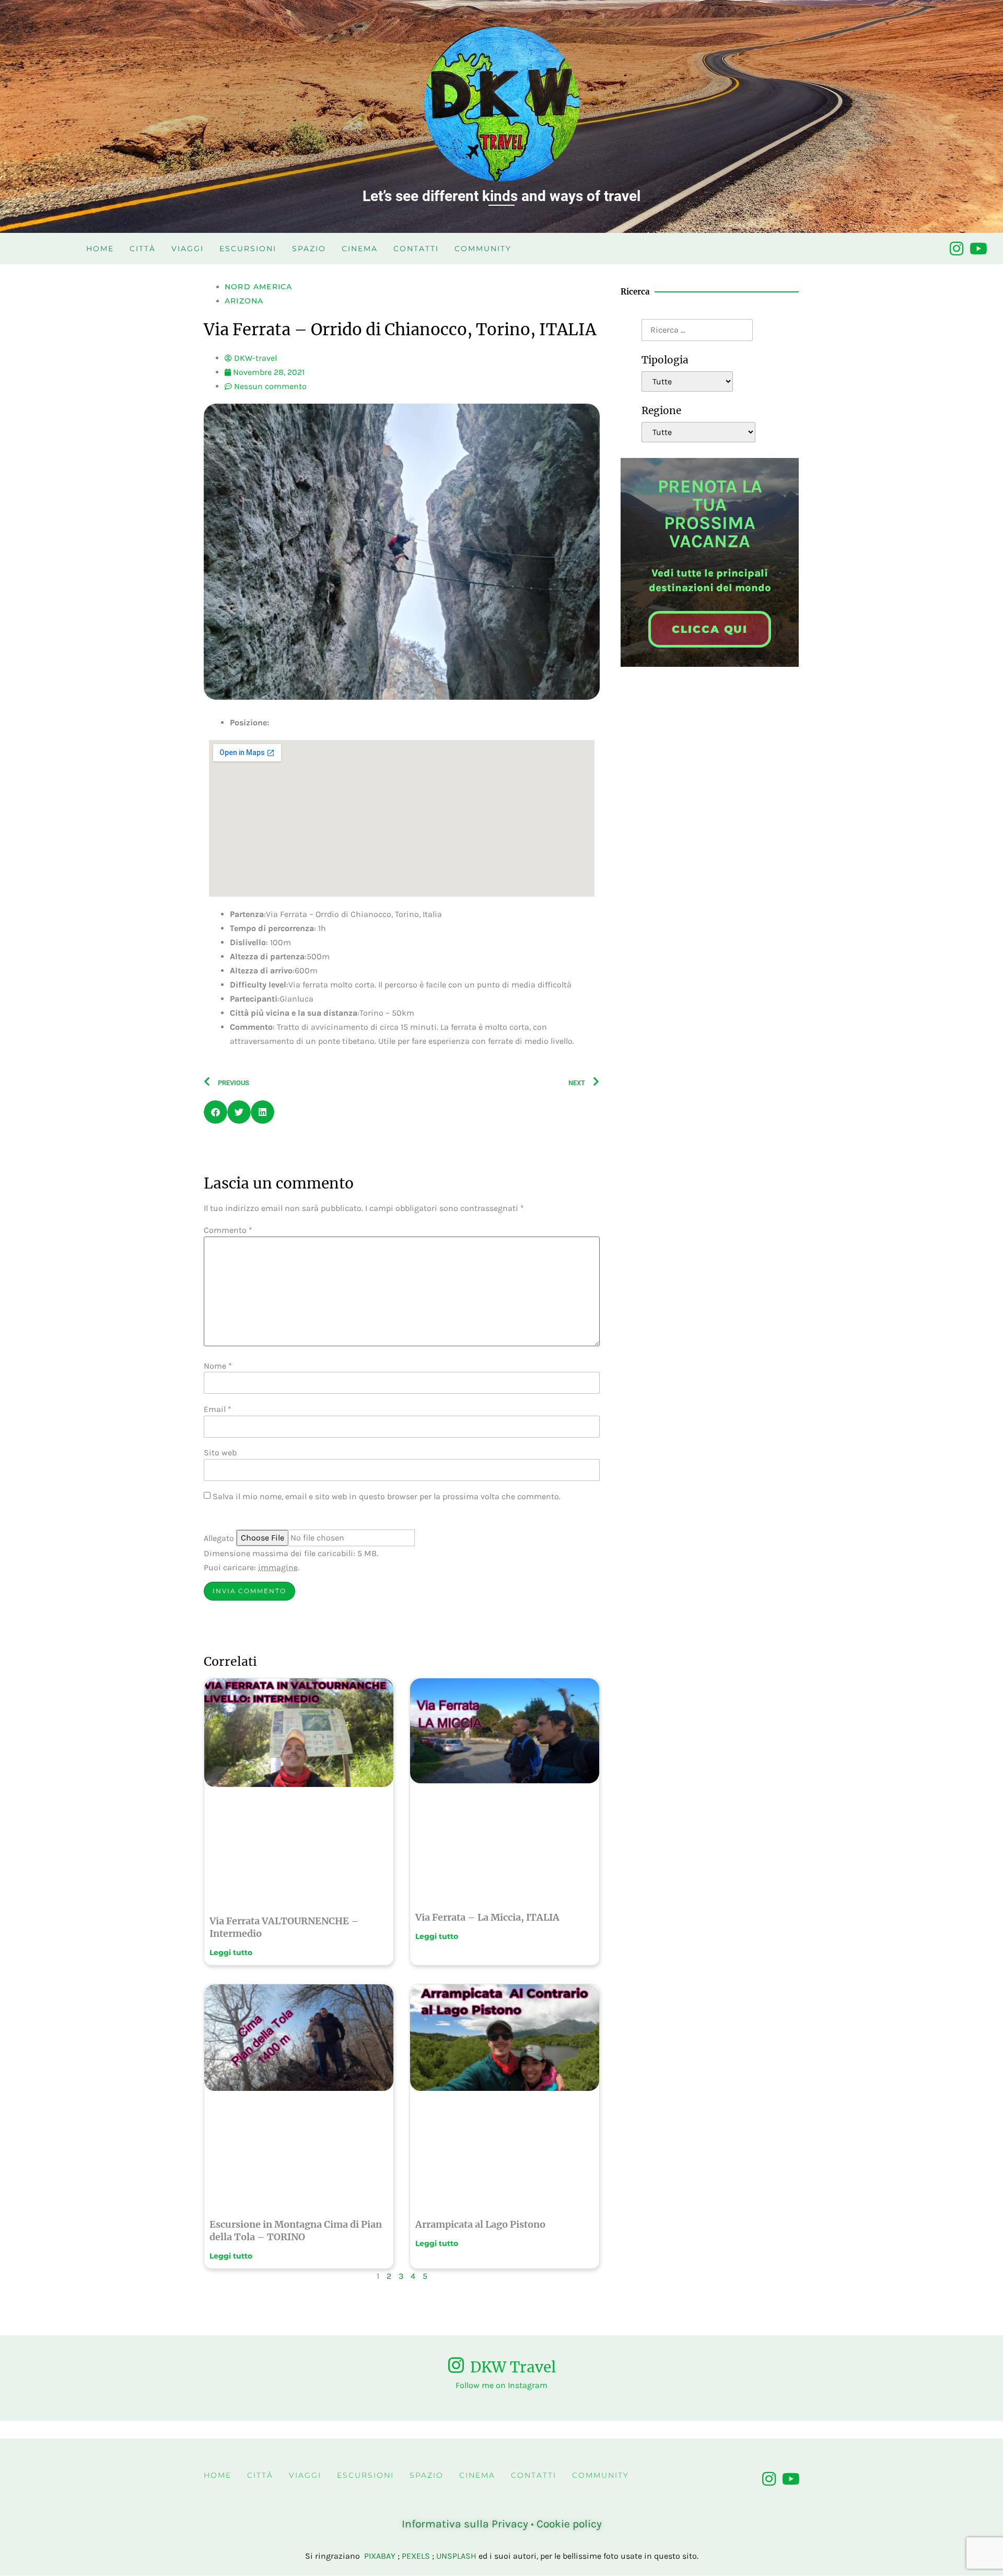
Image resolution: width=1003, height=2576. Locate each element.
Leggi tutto (231, 1952)
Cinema (360, 249)
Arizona (244, 301)
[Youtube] (978, 249)
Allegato (219, 1538)
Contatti (416, 249)
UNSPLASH (456, 2556)
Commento (228, 1230)
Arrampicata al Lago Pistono (480, 2224)
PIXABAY (380, 2556)
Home (100, 249)
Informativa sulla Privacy (465, 2524)
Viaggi (188, 249)
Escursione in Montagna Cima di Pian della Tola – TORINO (296, 2231)
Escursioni (248, 249)
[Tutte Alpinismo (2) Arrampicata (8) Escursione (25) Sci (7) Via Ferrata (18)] (687, 381)
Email (218, 1409)
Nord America (258, 287)
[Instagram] (957, 249)
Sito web (220, 1453)
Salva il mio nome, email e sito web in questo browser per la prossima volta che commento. (387, 1497)
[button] (215, 1112)
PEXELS (416, 2556)
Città (143, 249)
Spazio (309, 249)
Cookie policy (569, 2524)
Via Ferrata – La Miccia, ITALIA (487, 1917)
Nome (218, 1366)
